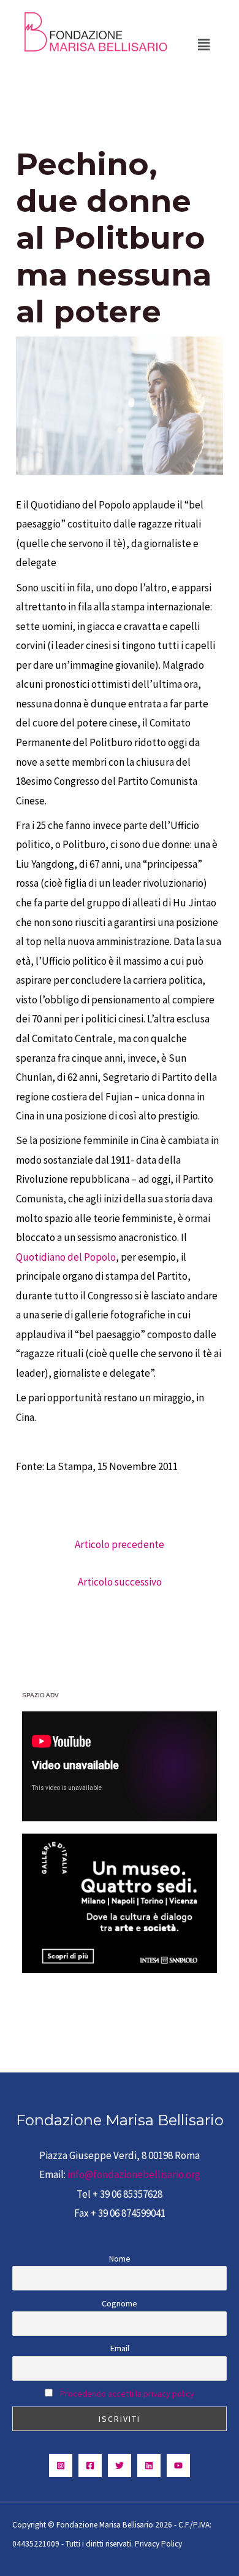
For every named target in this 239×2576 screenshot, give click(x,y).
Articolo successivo (120, 1582)
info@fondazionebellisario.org (134, 2174)
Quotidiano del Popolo (66, 1257)
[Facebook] (90, 2465)
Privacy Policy (158, 2544)
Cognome (120, 2303)
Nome (120, 2259)
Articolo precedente (120, 1544)
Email (120, 2348)
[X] (120, 2465)
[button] (204, 45)
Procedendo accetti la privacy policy (127, 2394)
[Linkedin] (149, 2465)
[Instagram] (61, 2465)
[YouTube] (178, 2465)
